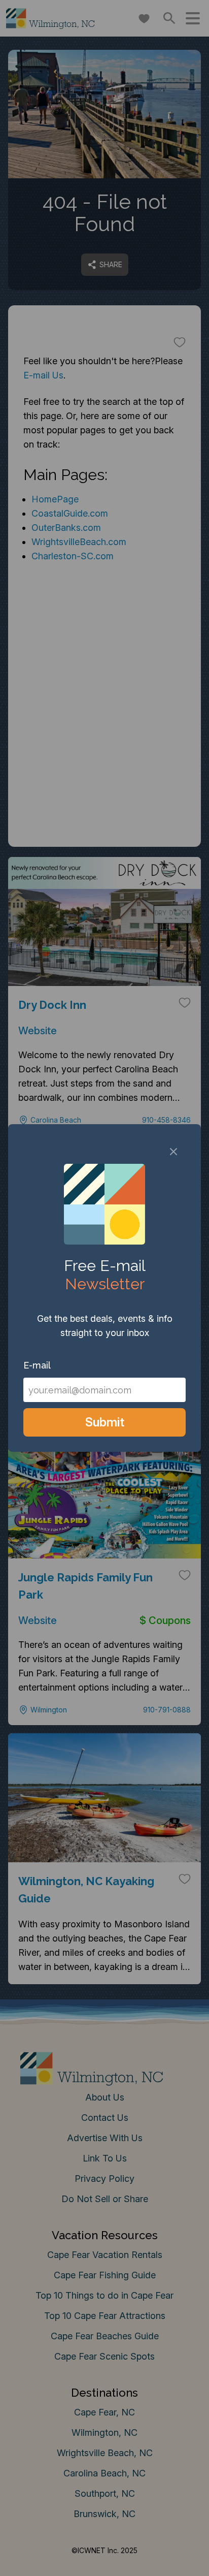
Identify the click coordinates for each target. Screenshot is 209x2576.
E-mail (37, 1365)
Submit (105, 1422)
